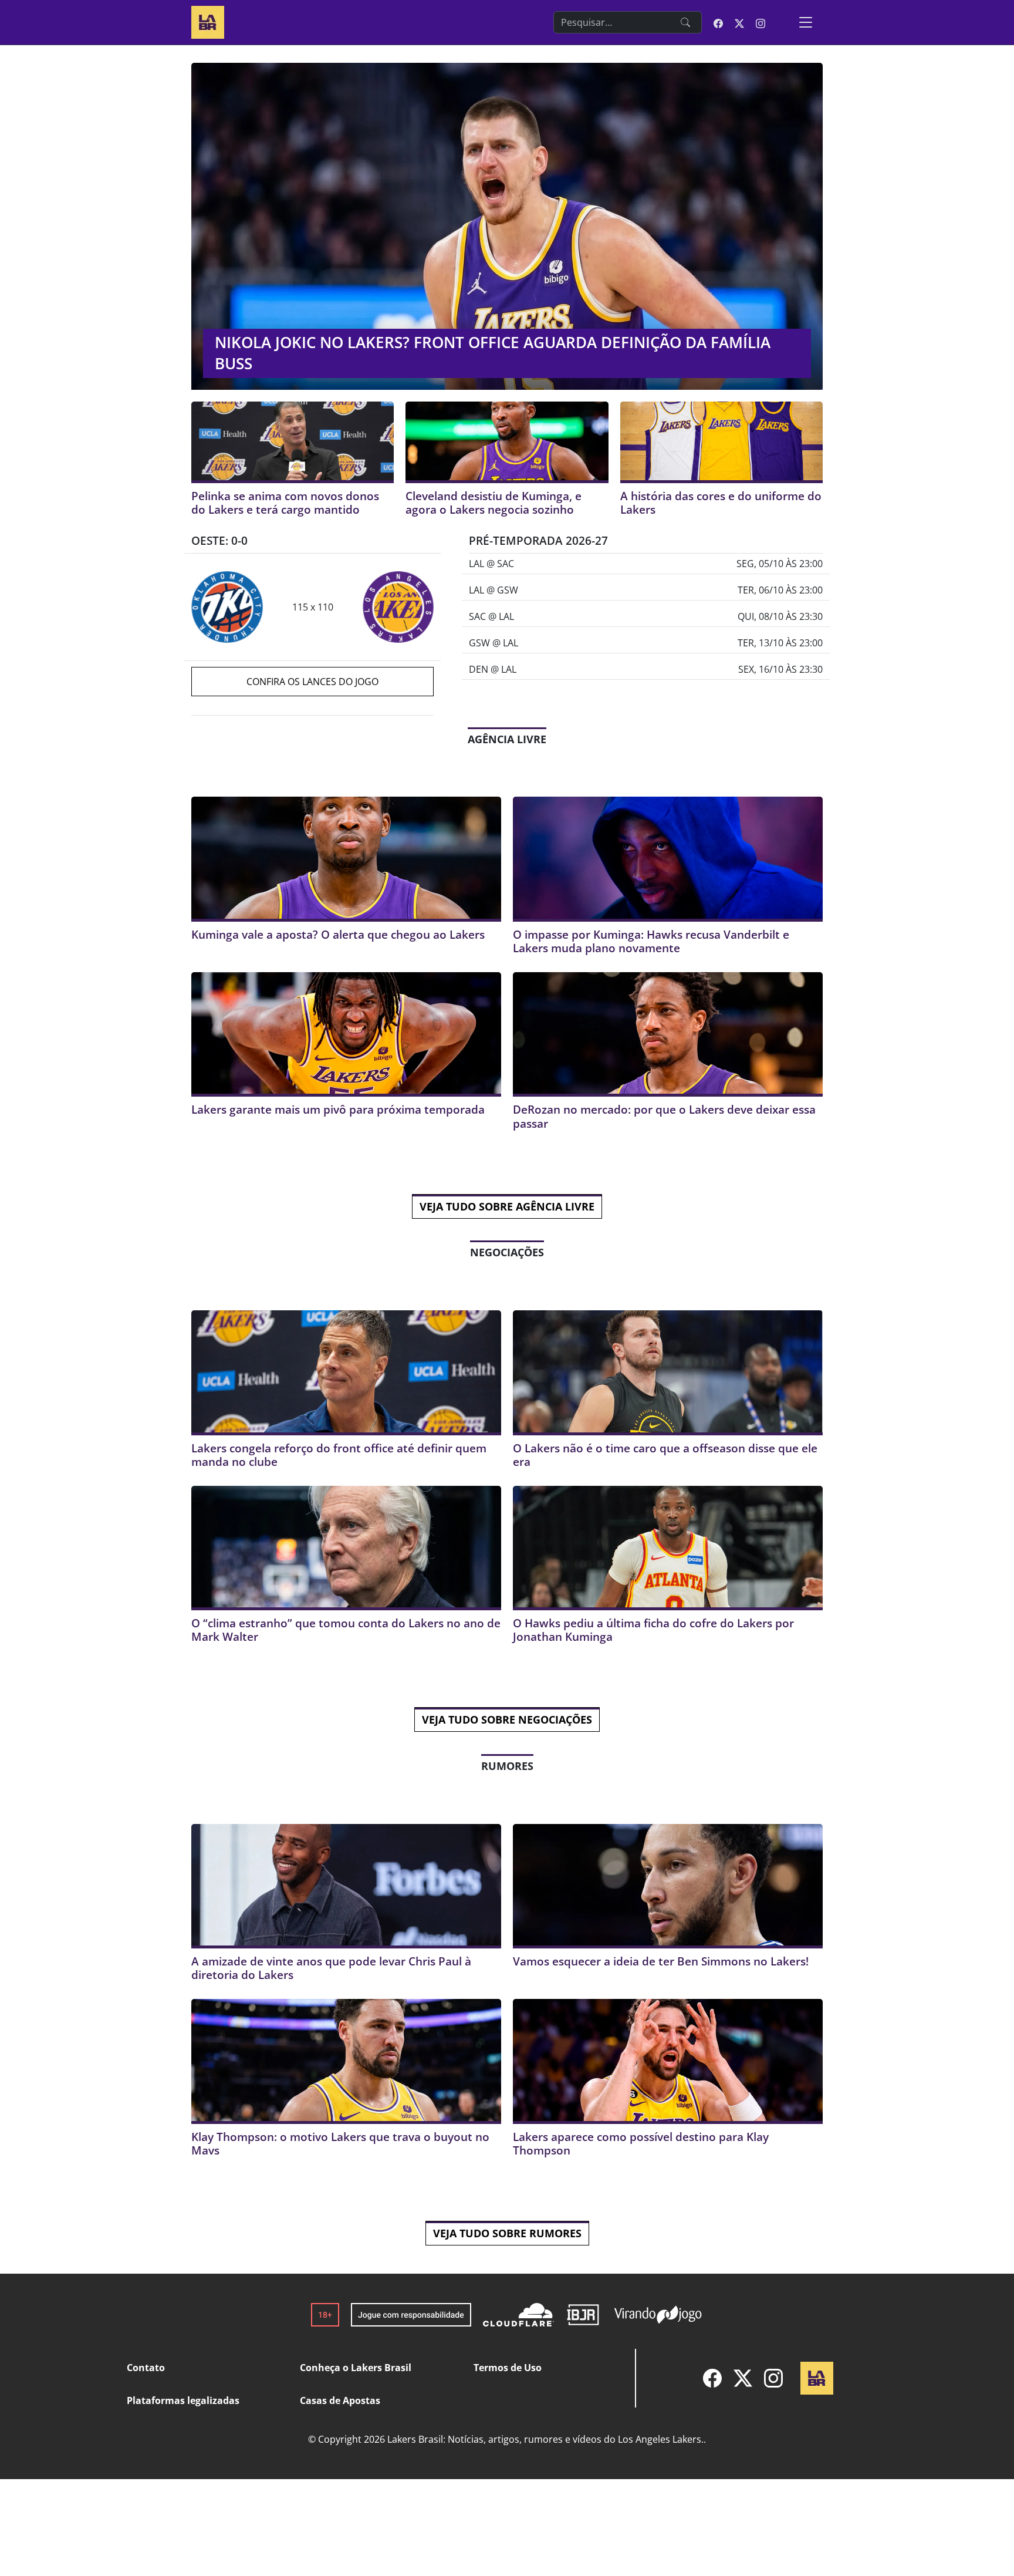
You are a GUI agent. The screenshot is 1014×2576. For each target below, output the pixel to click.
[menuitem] (712, 2378)
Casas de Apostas (340, 2400)
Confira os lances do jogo (312, 682)
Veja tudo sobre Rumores (507, 2233)
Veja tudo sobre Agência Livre (507, 1206)
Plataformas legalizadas (183, 2400)
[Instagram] (773, 2378)
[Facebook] (712, 2378)
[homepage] (208, 21)
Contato (146, 2368)
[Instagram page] (760, 22)
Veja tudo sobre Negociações (507, 1719)
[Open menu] (806, 22)
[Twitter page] (739, 22)
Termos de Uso (508, 2368)
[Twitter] (743, 2378)
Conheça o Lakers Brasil (356, 2368)
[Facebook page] (718, 22)
